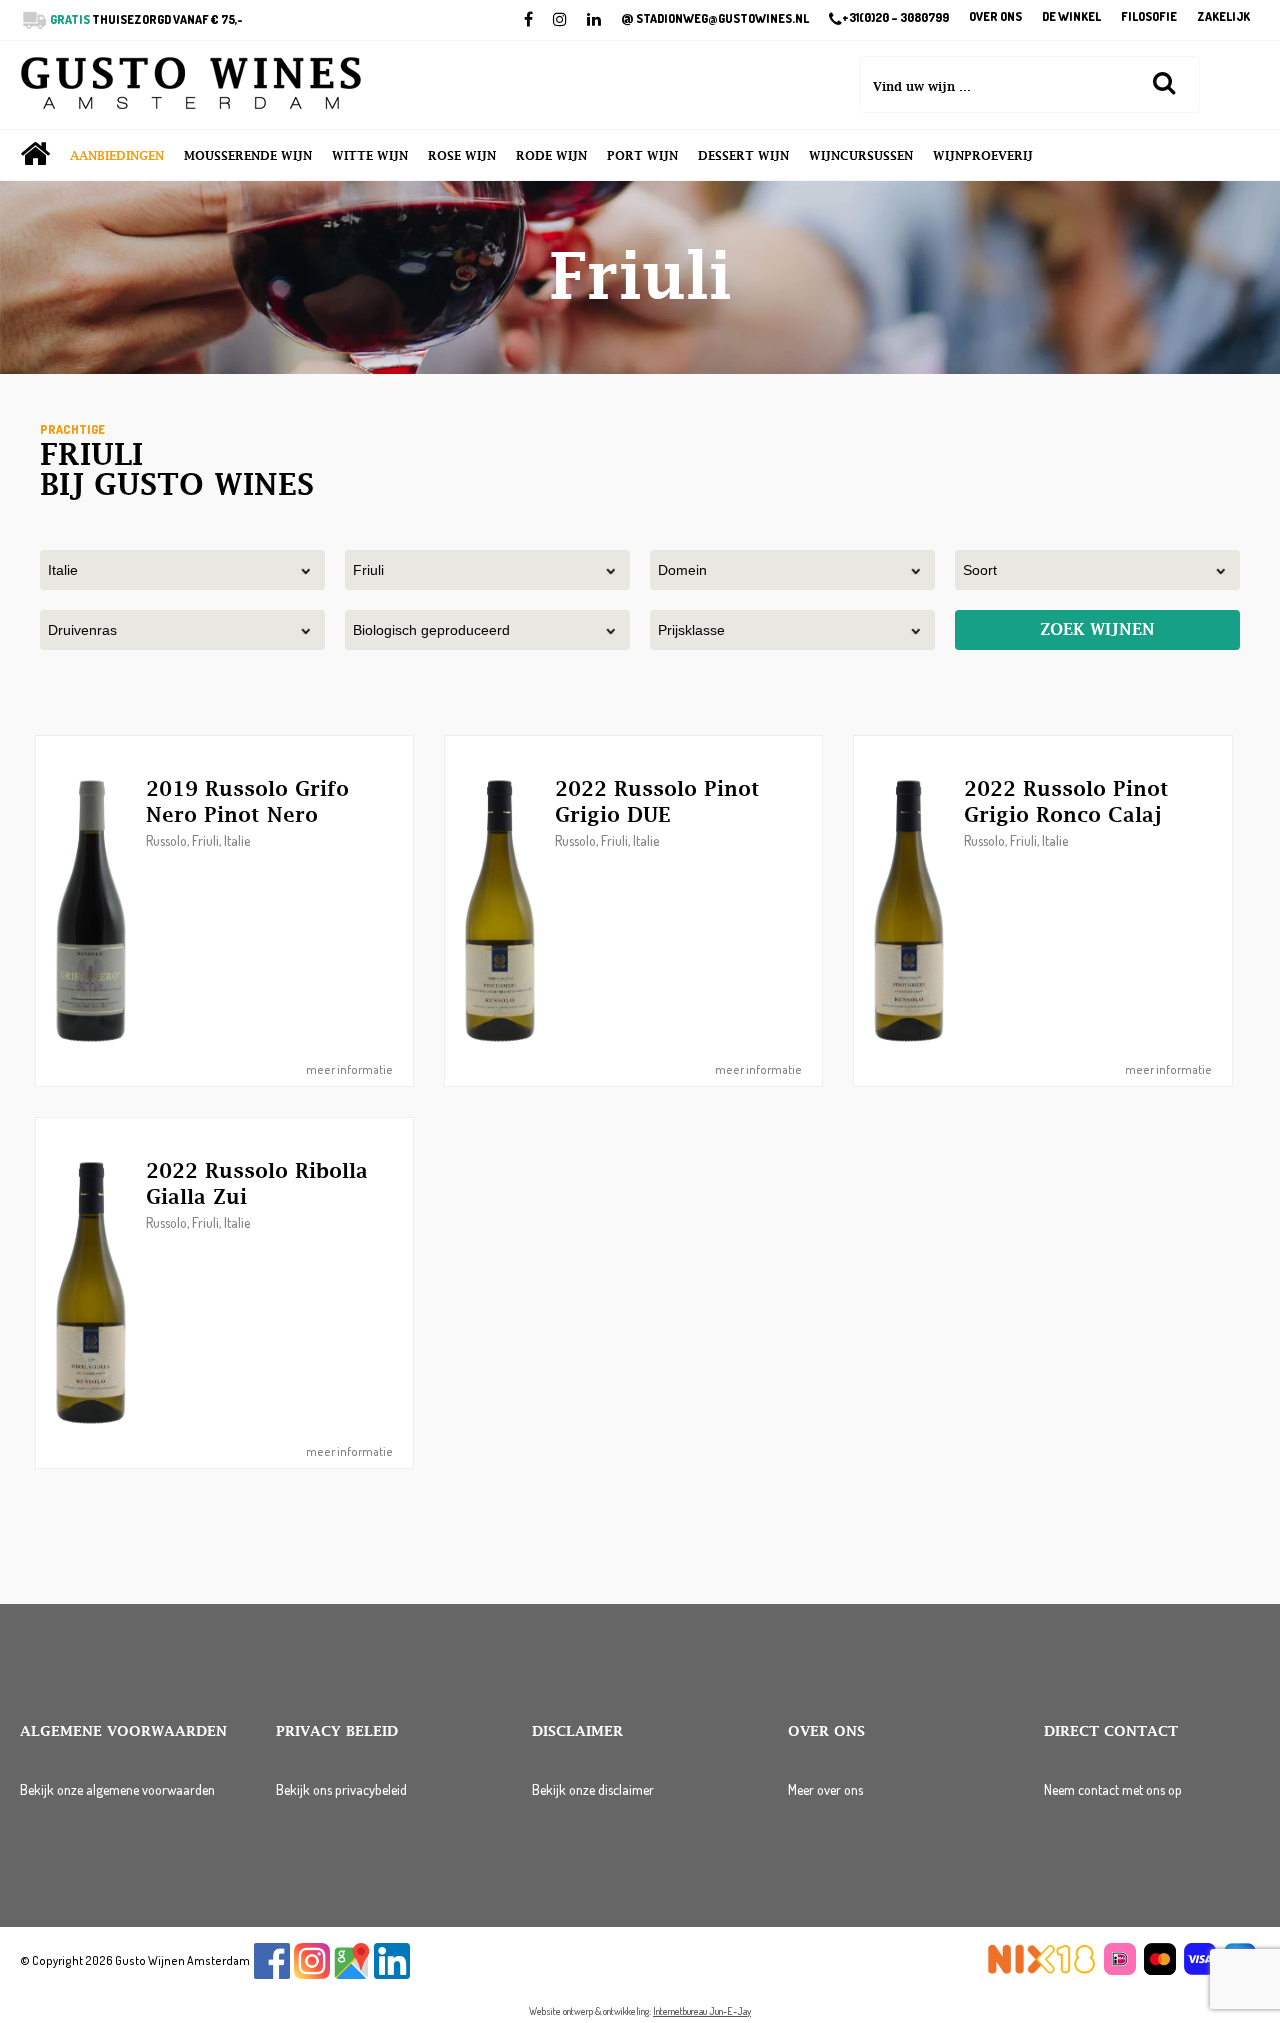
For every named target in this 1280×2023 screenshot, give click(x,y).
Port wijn (642, 156)
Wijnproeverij (983, 156)
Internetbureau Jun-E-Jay (702, 2011)
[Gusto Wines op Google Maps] (352, 1974)
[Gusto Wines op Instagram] (312, 1974)
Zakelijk (1223, 17)
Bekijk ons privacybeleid (341, 1789)
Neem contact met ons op (1113, 1789)
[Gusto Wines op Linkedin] (392, 1974)
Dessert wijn (743, 156)
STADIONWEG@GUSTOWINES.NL (715, 19)
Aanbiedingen (117, 156)
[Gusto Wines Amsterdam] (191, 85)
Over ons (995, 17)
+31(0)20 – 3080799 (895, 18)
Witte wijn (370, 156)
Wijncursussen (861, 156)
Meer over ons (825, 1789)
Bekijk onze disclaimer (593, 1789)
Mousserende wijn (248, 156)
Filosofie (1149, 17)
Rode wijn (551, 156)
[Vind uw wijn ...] (1164, 82)
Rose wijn (462, 156)
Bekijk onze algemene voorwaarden (117, 1789)
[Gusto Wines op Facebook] (272, 1974)
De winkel (1071, 17)
